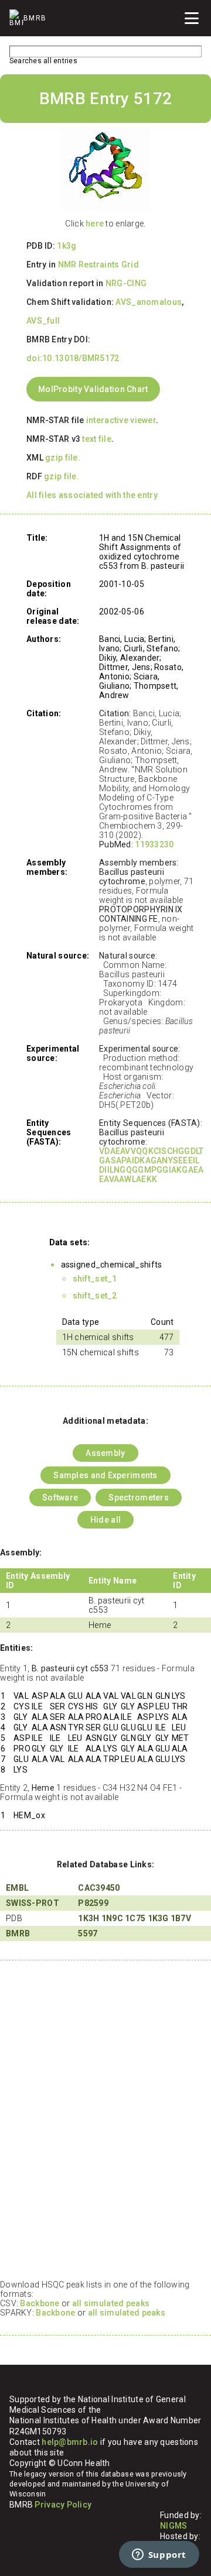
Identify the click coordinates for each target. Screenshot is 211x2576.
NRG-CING (126, 283)
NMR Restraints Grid (98, 265)
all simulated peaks (111, 2303)
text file (97, 439)
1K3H (89, 1918)
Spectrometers (139, 1497)
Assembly (105, 1453)
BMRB (18, 1933)
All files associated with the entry (92, 495)
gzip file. (63, 458)
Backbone (40, 2303)
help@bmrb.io (70, 2442)
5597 (88, 1933)
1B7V (181, 1918)
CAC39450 (99, 1888)
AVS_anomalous (149, 302)
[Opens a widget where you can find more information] (159, 2556)
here (95, 224)
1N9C (112, 1918)
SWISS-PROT (33, 1903)
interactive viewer (121, 420)
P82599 (93, 1903)
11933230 (154, 844)
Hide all (105, 1520)
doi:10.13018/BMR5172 (73, 358)
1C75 (135, 1918)
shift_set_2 (95, 1296)
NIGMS (173, 2526)
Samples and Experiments (105, 1475)
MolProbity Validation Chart (93, 389)
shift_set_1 (95, 1279)
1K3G (158, 1918)
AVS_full (43, 321)
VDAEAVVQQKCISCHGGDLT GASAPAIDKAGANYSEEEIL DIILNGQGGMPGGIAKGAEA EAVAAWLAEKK (152, 1165)
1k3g (67, 246)
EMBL (17, 1888)
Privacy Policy (63, 2505)
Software (60, 1497)
